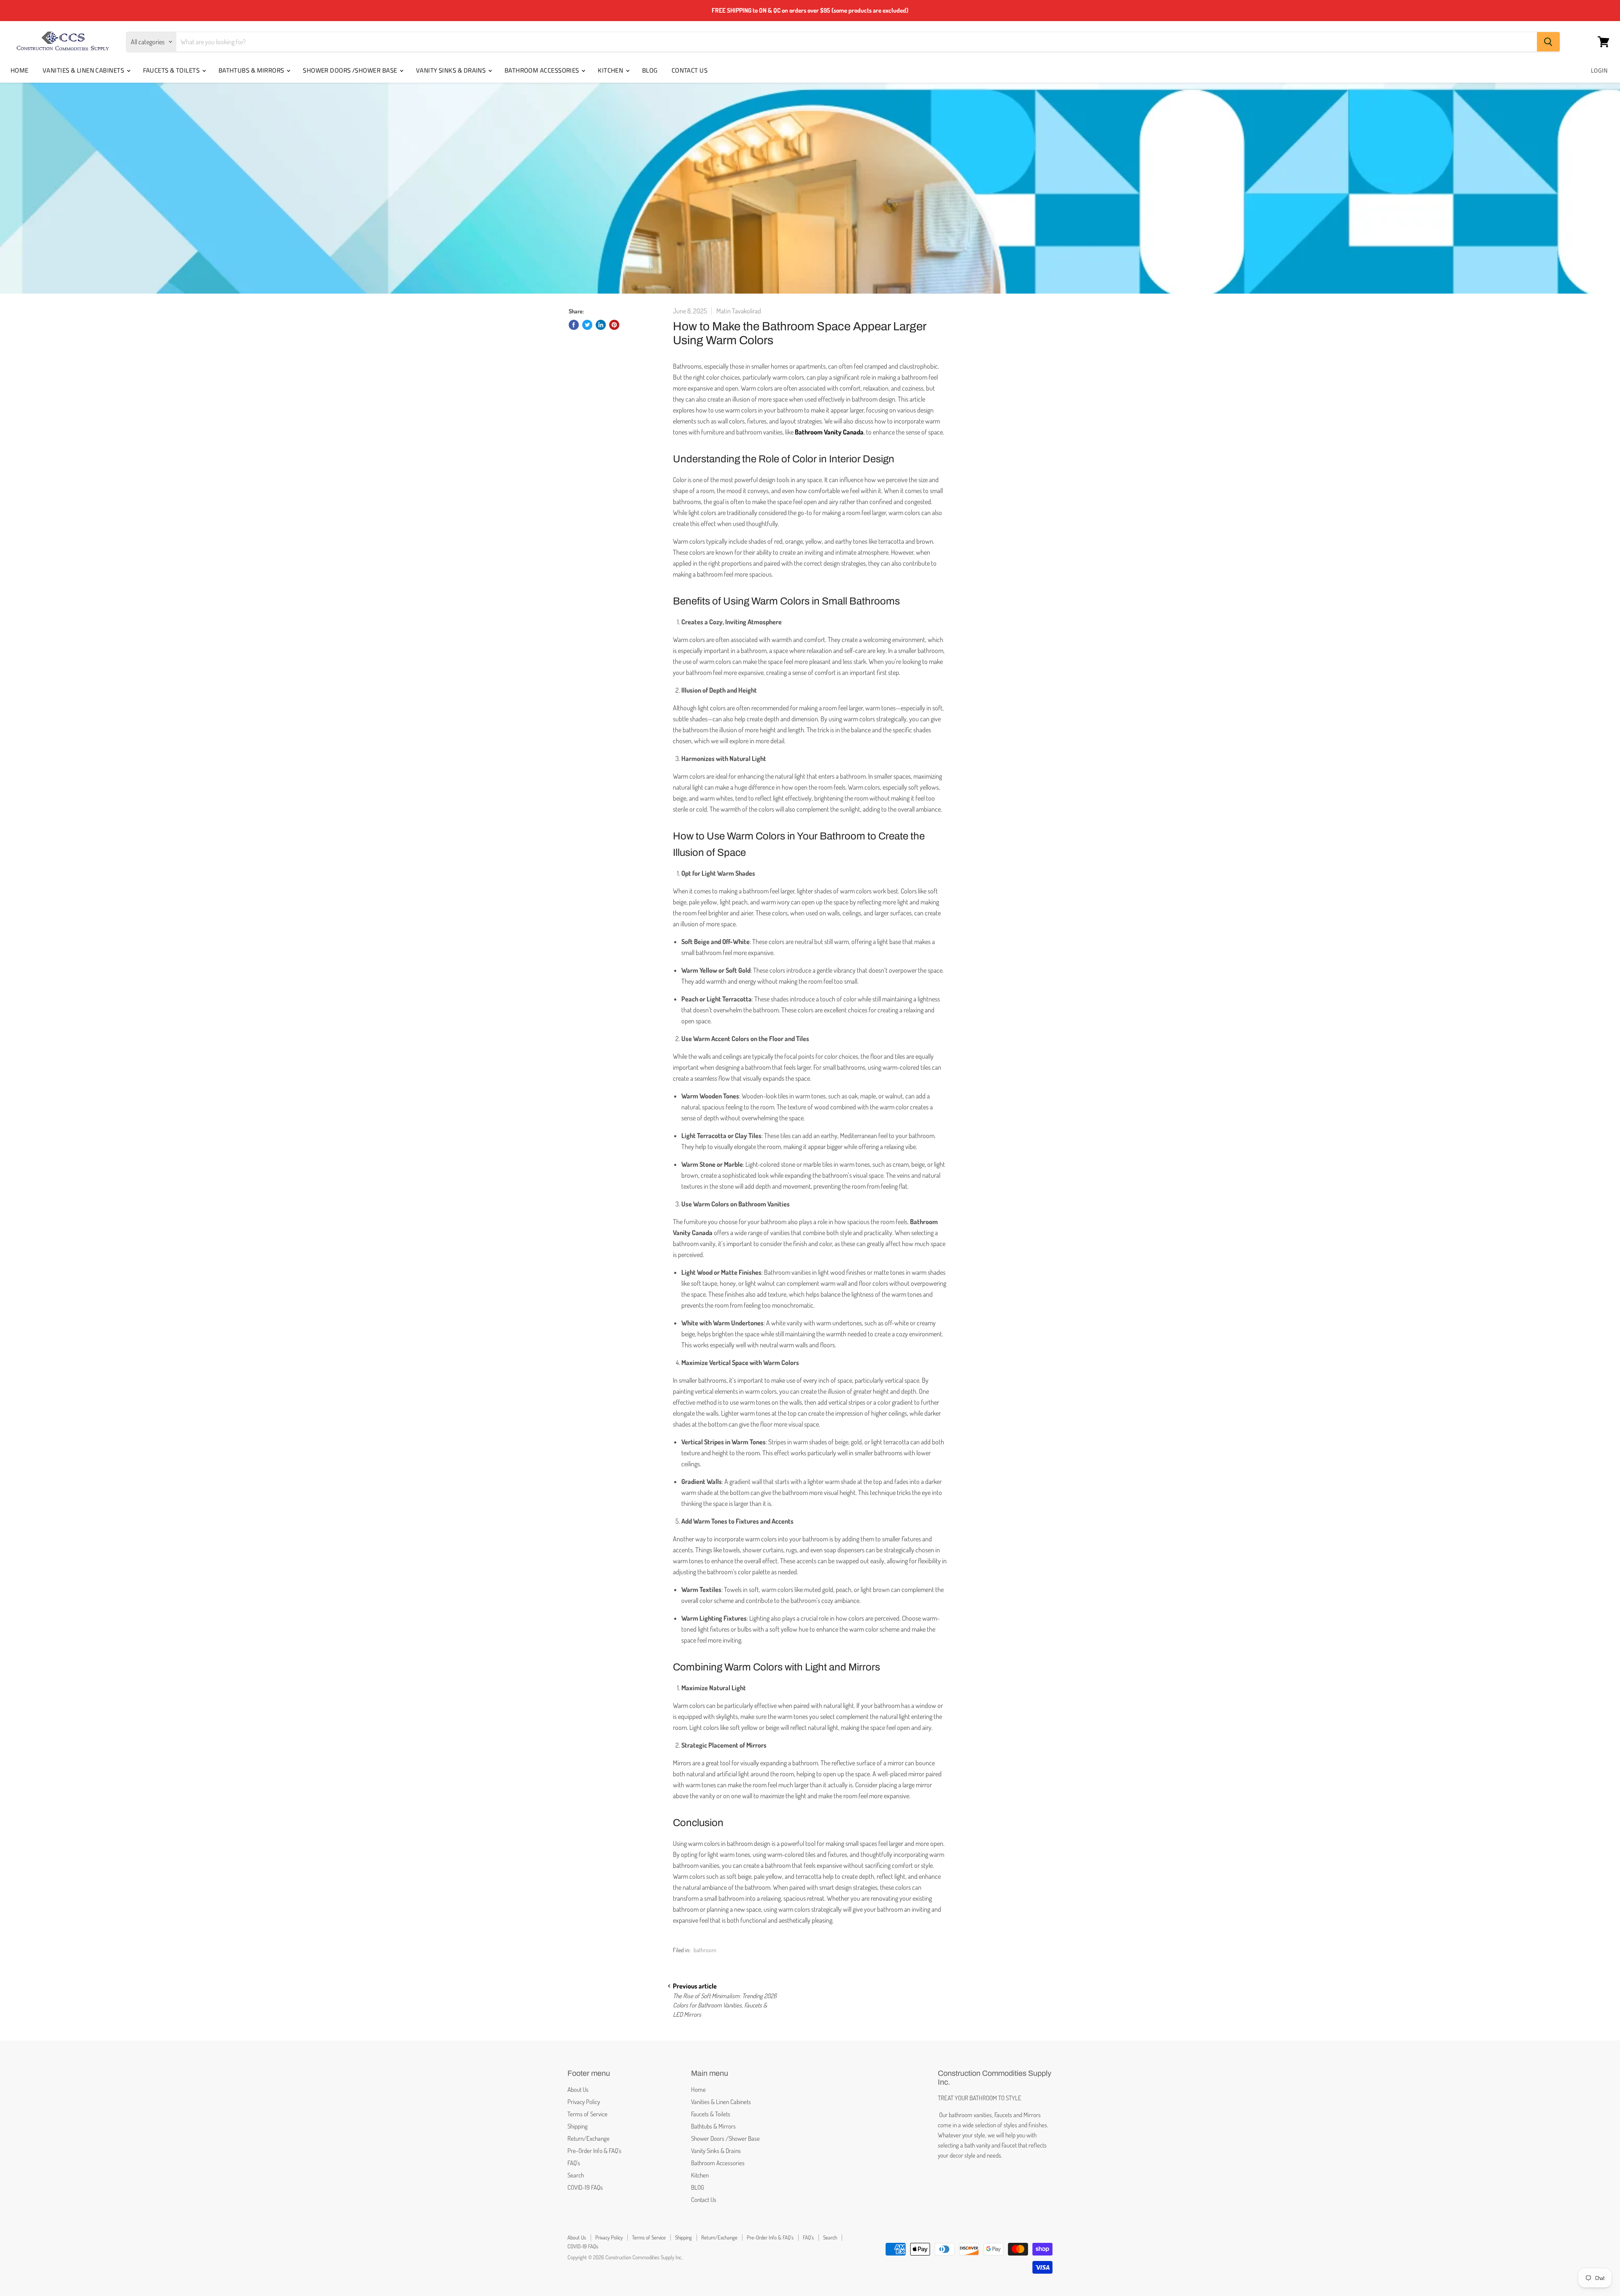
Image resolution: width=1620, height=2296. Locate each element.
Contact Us (690, 70)
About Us (578, 2090)
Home (20, 70)
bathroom (705, 1950)
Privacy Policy (584, 2102)
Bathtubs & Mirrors (252, 70)
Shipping (578, 2126)
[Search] (1548, 42)
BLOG (650, 70)
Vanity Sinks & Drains (452, 70)
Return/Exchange (589, 2138)
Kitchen (611, 70)
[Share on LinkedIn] (601, 325)
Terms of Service (587, 2114)
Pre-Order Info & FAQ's (594, 2151)
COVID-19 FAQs (585, 2187)
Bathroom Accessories (543, 70)
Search (576, 2175)
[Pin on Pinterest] (614, 325)
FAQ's (574, 2163)
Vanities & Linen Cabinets (84, 70)
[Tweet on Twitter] (587, 325)
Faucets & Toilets (172, 70)
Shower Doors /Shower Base (351, 70)
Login (1599, 70)
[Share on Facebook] (574, 325)
